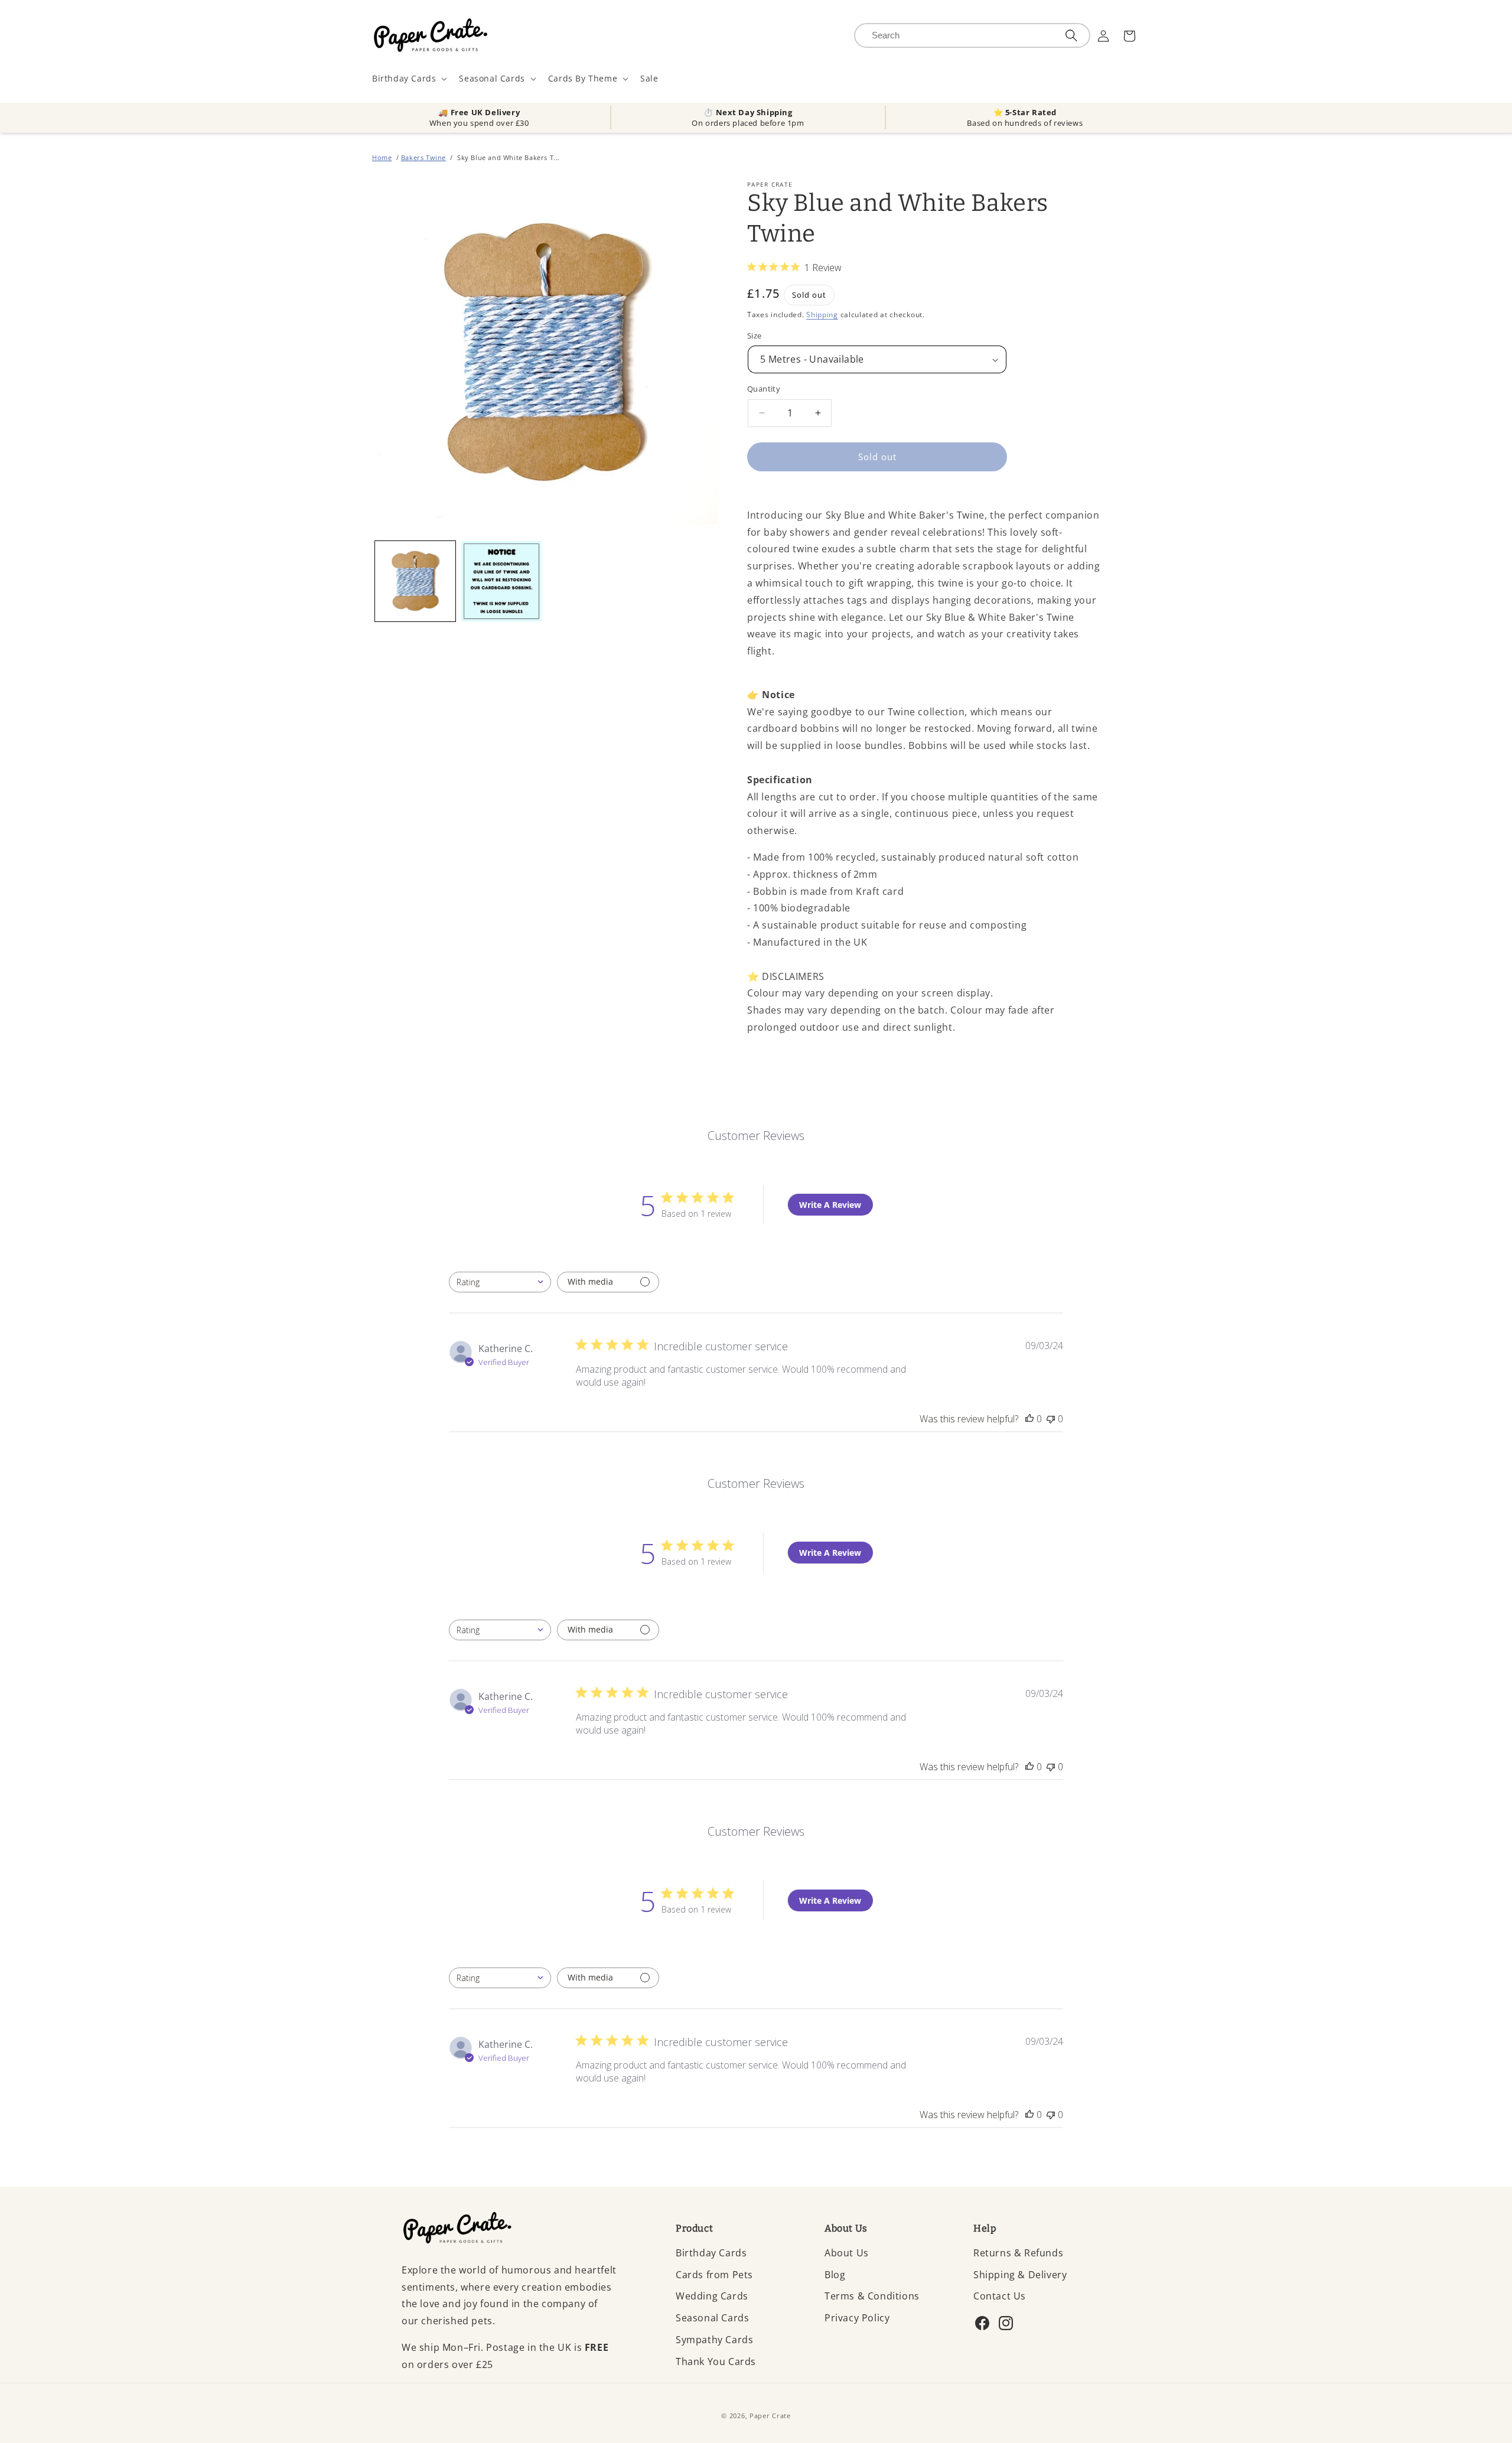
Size (755, 335)
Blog (835, 2275)
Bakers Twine (423, 157)
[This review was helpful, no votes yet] (1029, 1419)
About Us (847, 2253)
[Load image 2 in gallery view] (501, 581)
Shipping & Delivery (1020, 2275)
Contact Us (1000, 2296)
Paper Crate (770, 2416)
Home (382, 157)
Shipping (822, 315)
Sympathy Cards (714, 2340)
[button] (408, 79)
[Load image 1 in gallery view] (415, 581)
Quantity (764, 389)
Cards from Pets (714, 2275)
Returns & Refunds (1018, 2253)
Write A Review (830, 1205)
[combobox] (500, 1282)
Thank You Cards (716, 2361)
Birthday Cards (711, 2253)
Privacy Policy (857, 2318)
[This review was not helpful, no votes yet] (1051, 1419)
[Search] (1071, 35)
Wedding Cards (712, 2296)
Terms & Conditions (872, 2296)
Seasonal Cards (712, 2318)
